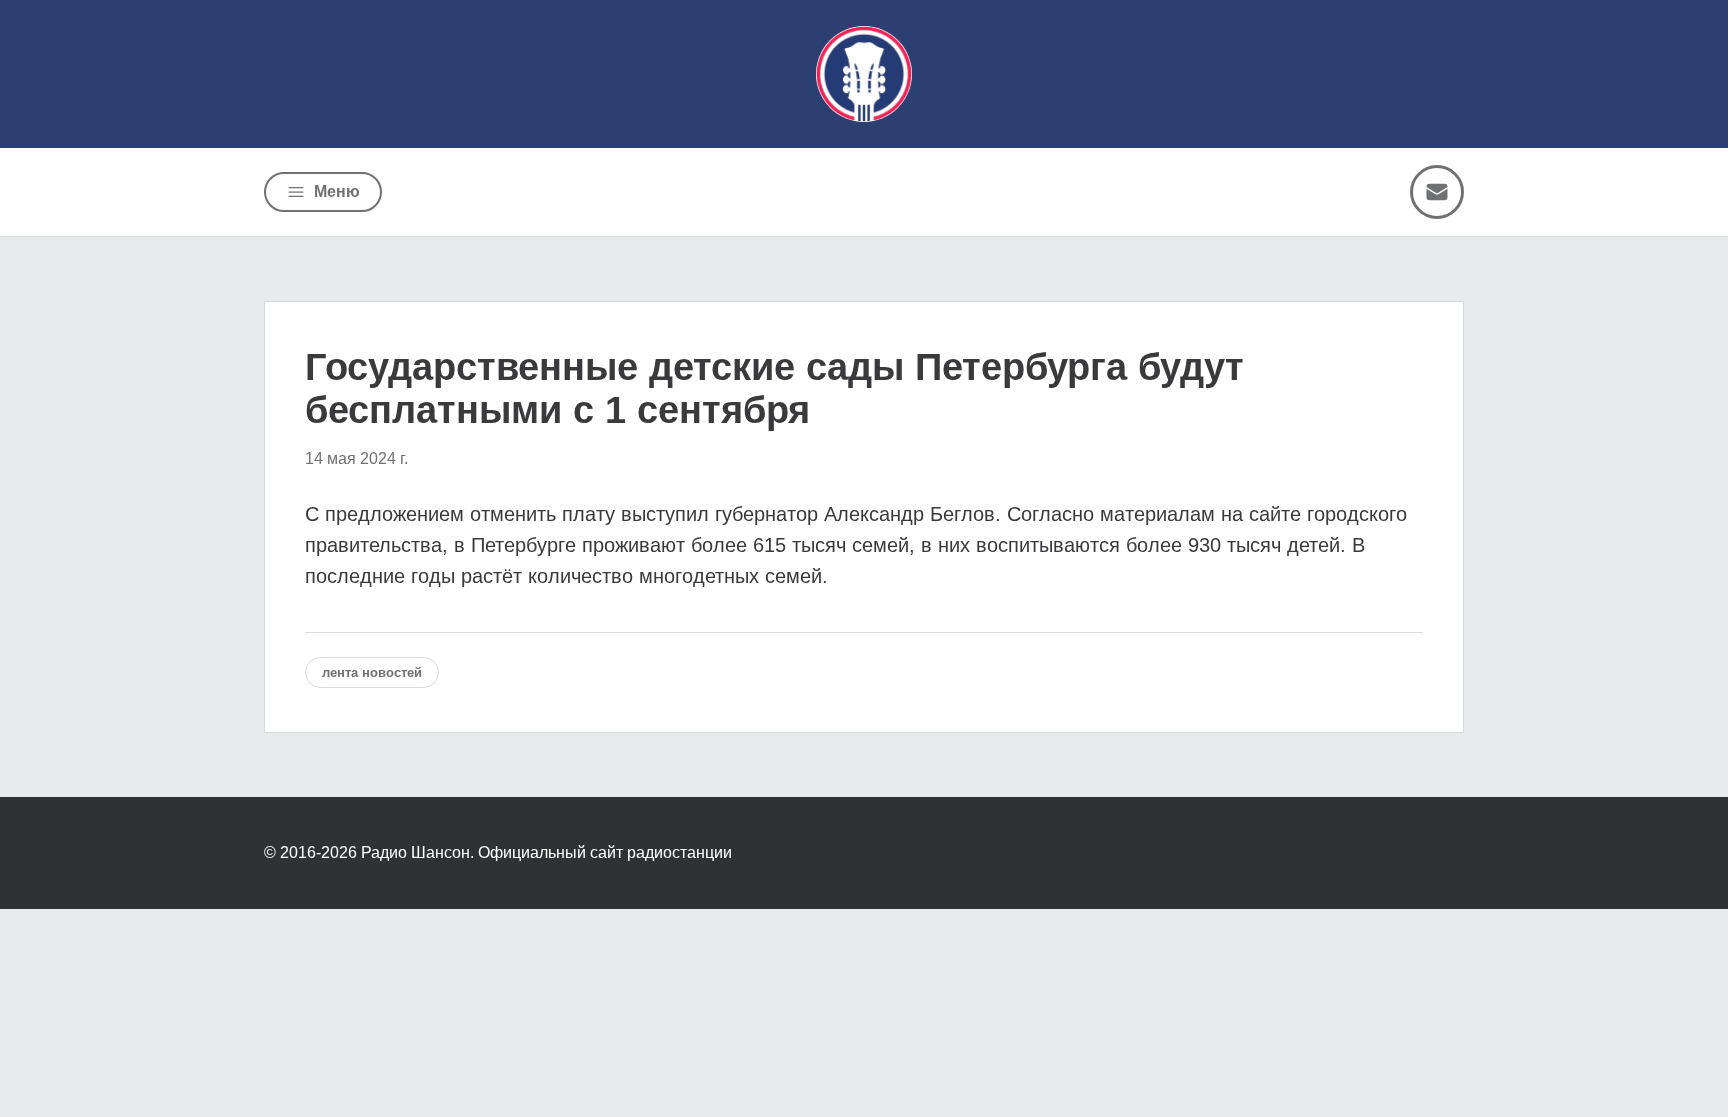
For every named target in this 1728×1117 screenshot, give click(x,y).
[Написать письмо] (1437, 192)
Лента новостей (372, 672)
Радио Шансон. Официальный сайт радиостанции (546, 852)
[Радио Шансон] (864, 74)
